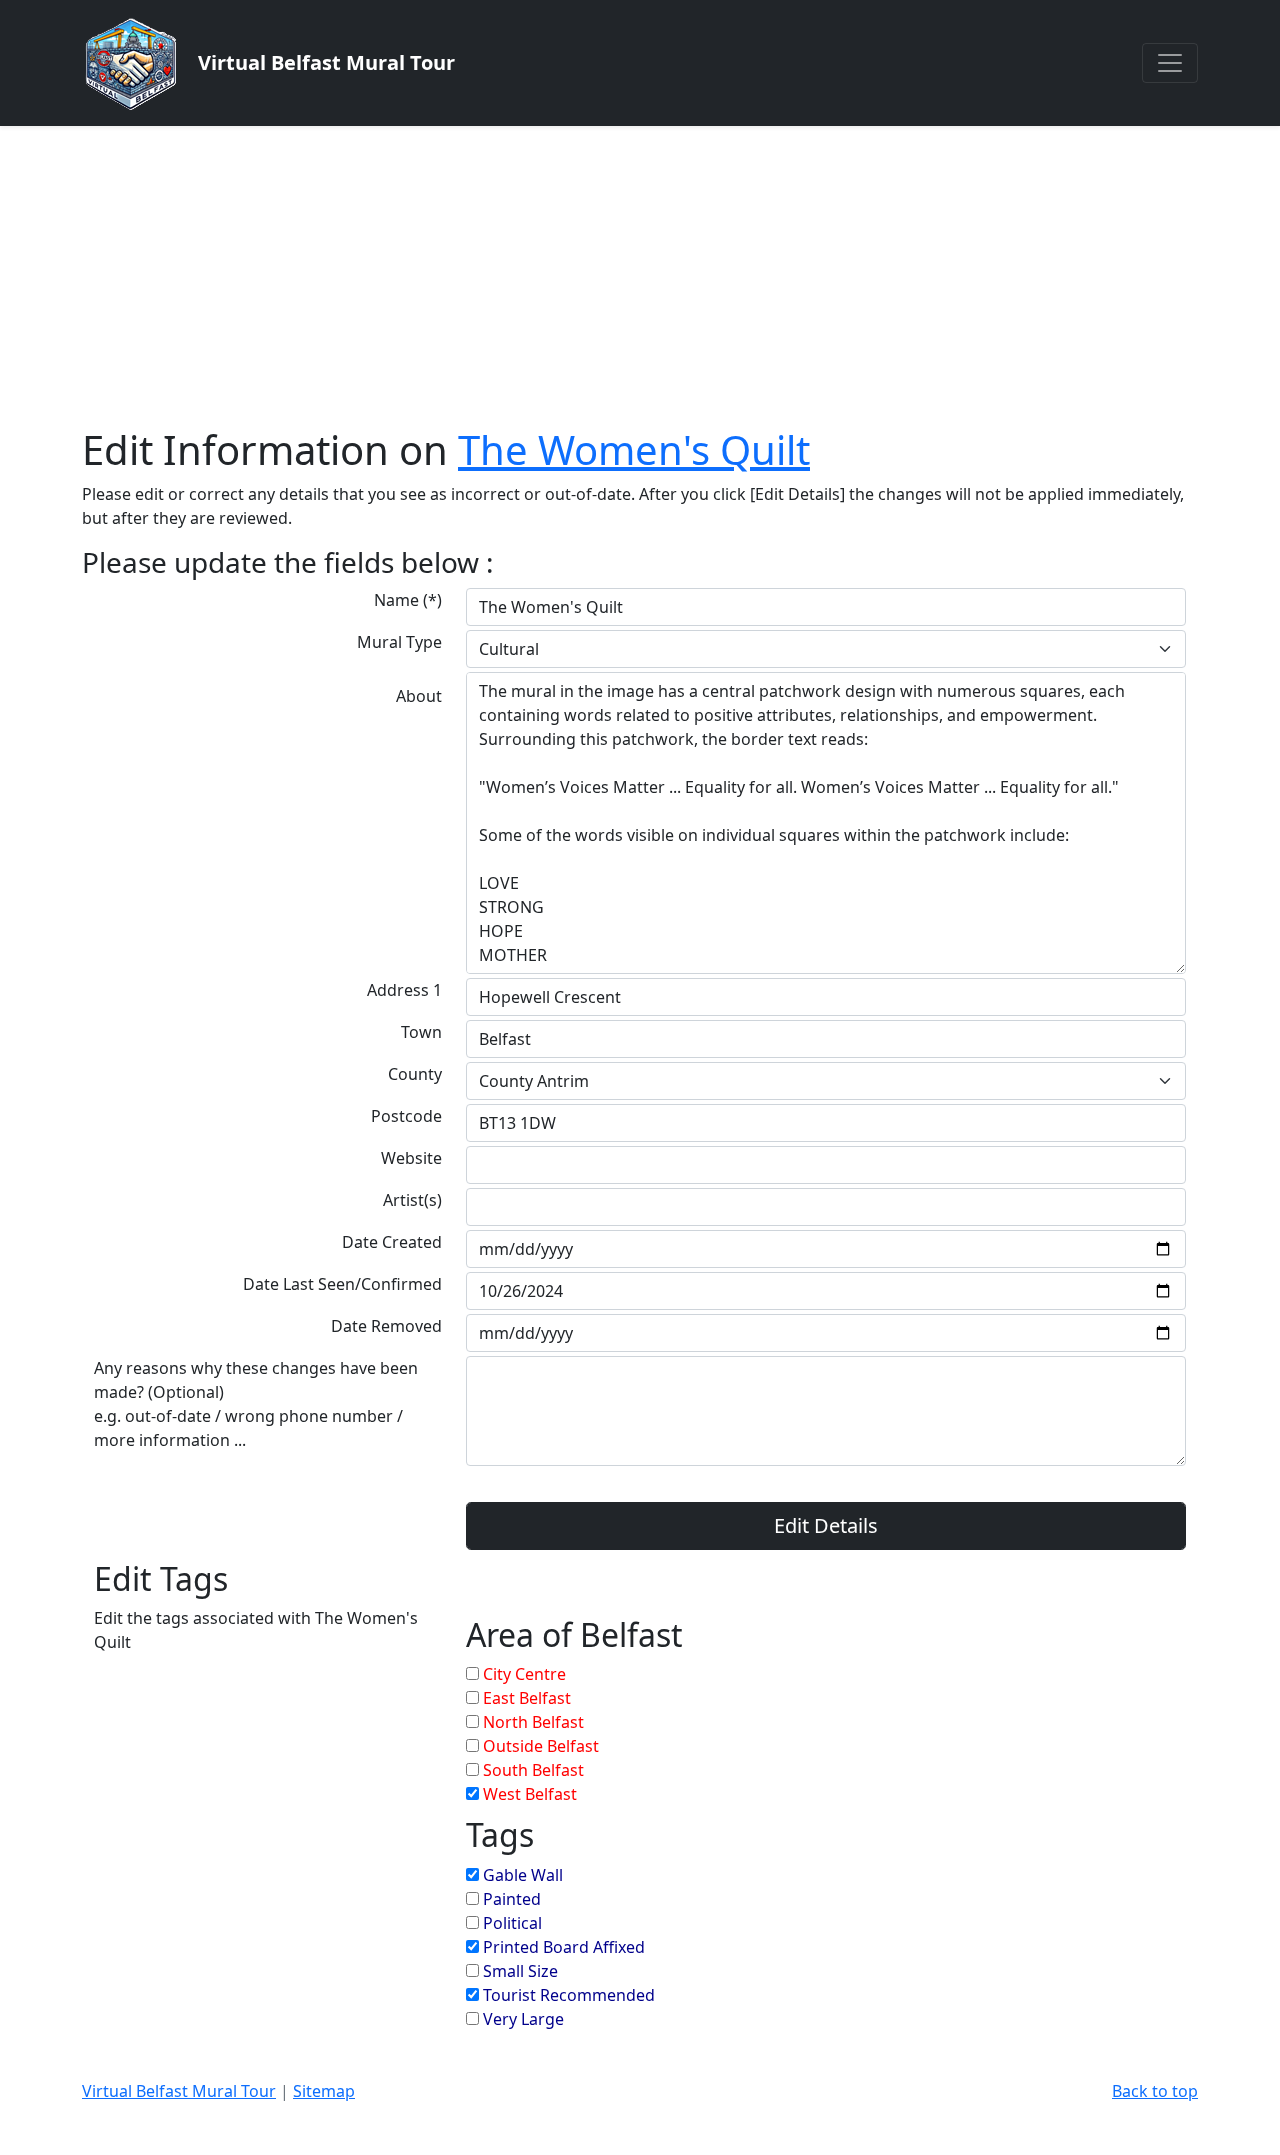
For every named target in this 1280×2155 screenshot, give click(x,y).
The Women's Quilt (634, 449)
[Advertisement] (640, 276)
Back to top (1155, 2091)
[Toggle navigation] (1170, 63)
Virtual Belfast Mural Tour (179, 2091)
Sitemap (324, 2091)
